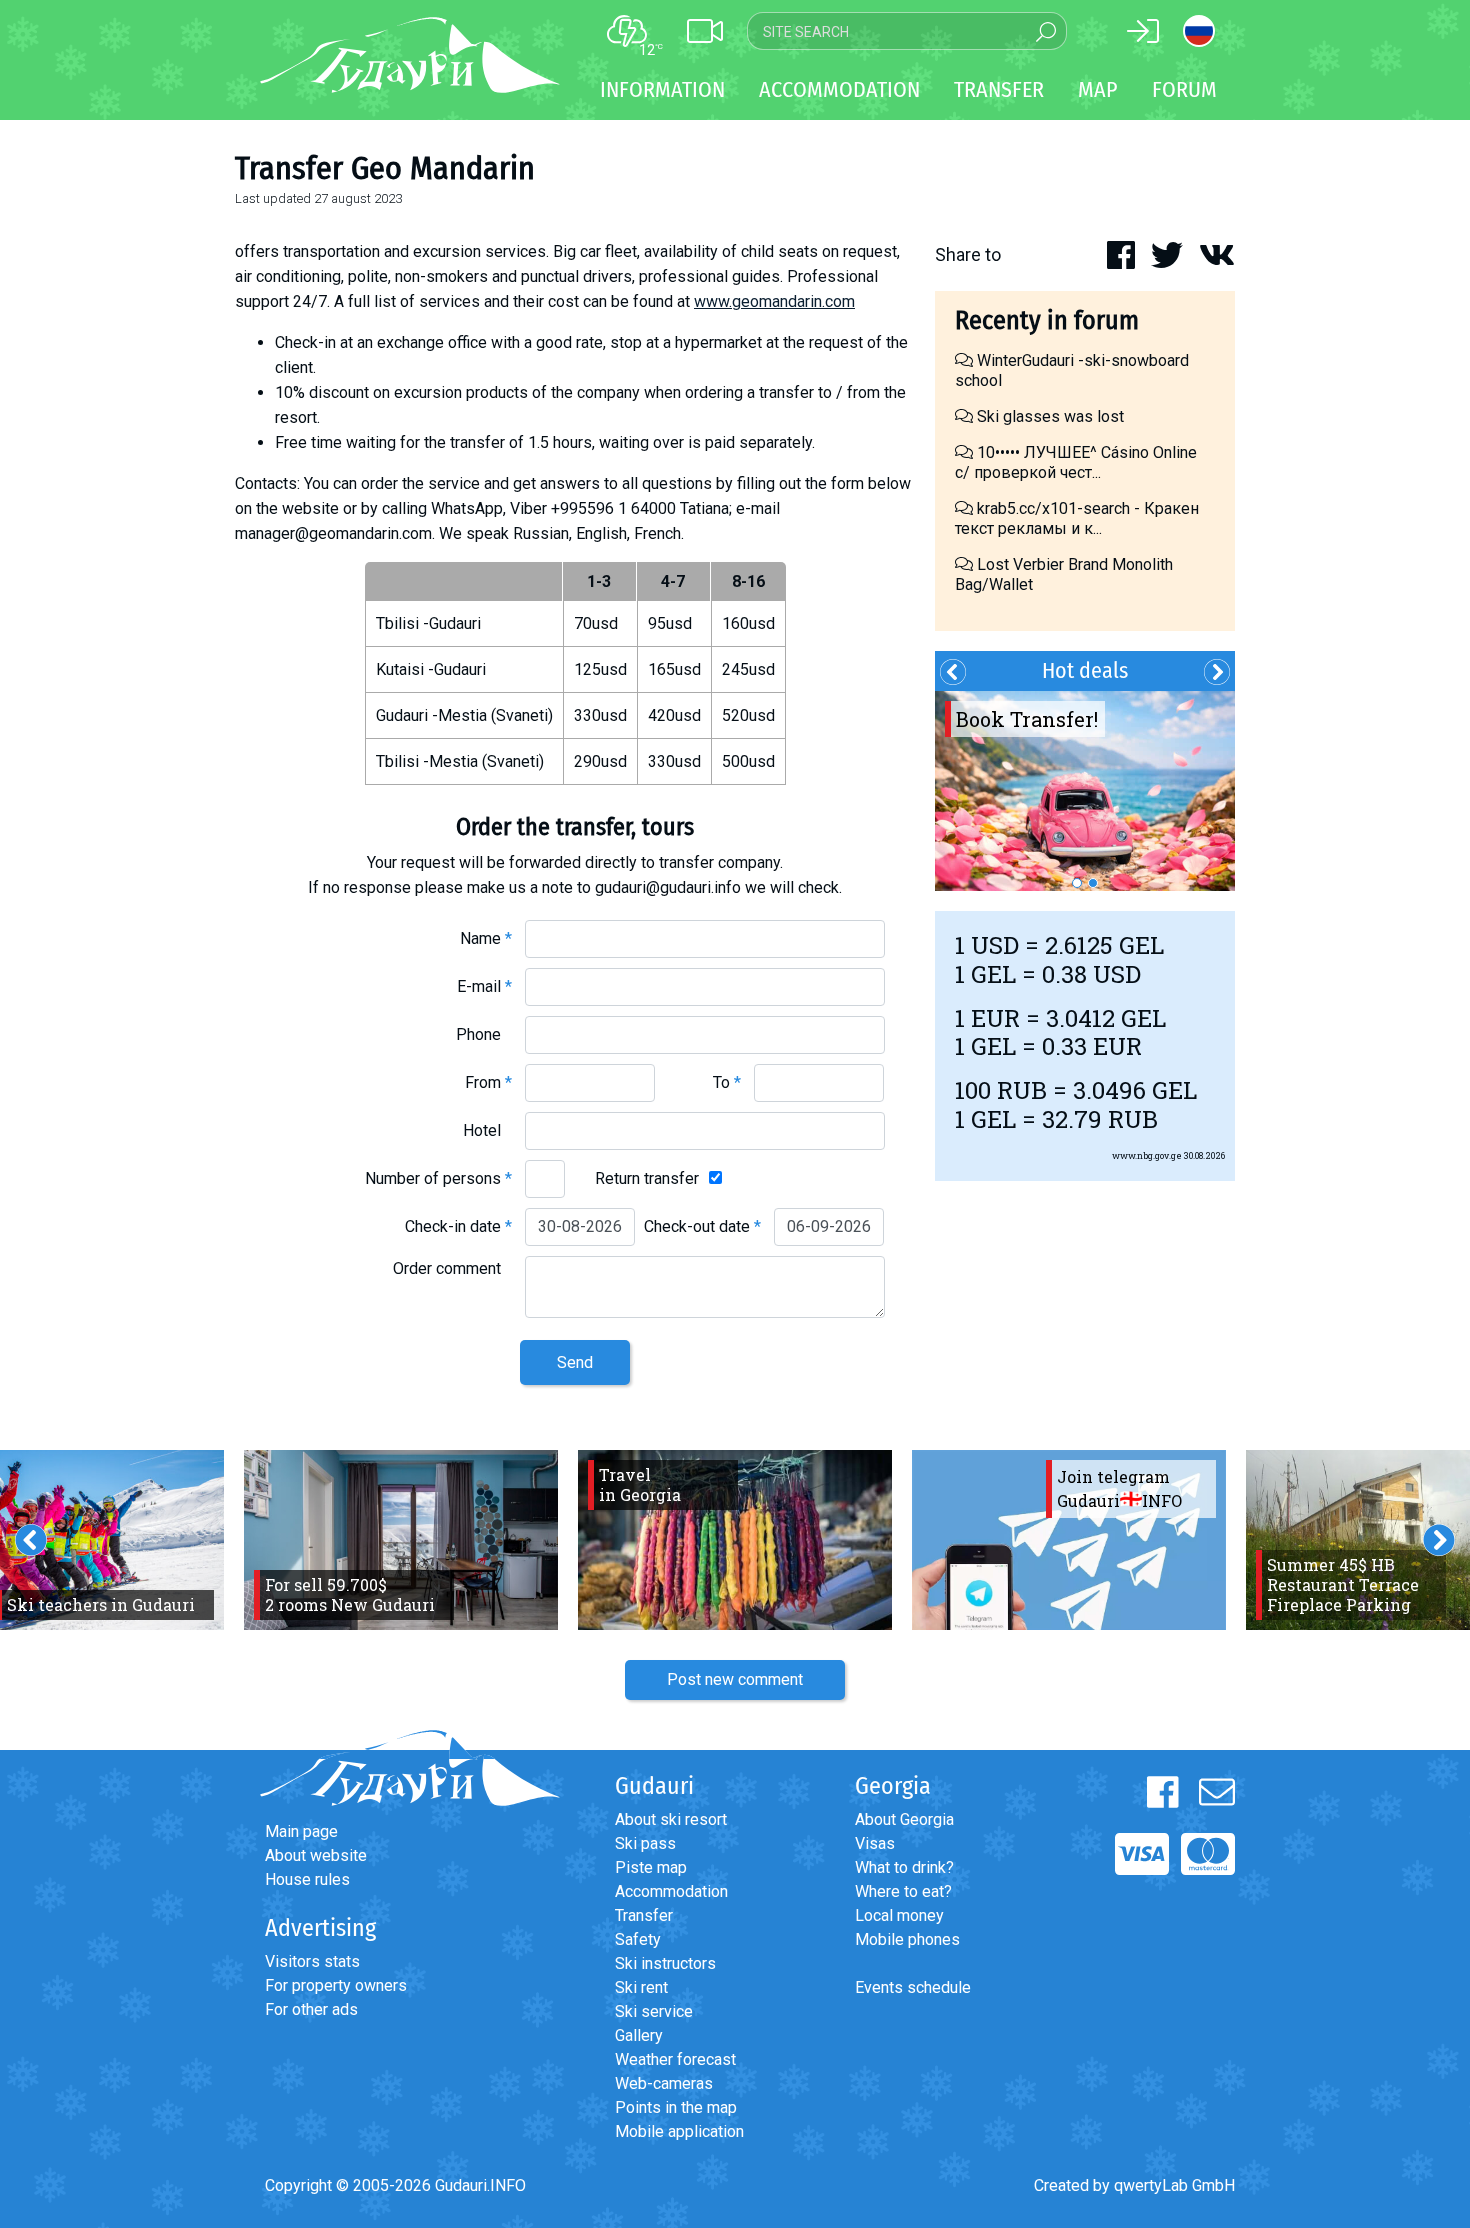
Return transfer (647, 1178)
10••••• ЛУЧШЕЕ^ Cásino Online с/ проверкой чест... (1076, 462)
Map (1098, 89)
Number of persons (438, 1178)
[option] (1085, 791)
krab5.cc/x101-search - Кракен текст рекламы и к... (1077, 518)
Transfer (644, 1915)
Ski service (654, 2011)
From (488, 1082)
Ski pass (645, 1843)
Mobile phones (907, 1939)
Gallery (639, 2035)
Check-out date (702, 1226)
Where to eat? (903, 1891)
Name (486, 938)
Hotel (487, 1130)
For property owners (336, 1985)
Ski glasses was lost (1048, 416)
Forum (1184, 89)
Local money (899, 1915)
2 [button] (1093, 883)
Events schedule (913, 1987)
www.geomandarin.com (774, 301)
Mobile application (679, 2131)
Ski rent (641, 1987)
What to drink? (904, 1867)
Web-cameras (664, 2083)
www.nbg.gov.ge (1147, 1155)
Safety (638, 1939)
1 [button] (1077, 883)
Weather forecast (675, 2059)
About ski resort (671, 1819)
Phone (484, 1034)
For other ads (311, 2009)
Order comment (452, 1268)
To (727, 1082)
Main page (301, 1831)
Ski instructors (665, 1963)
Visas (875, 1843)
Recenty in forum (1047, 320)
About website (316, 1855)
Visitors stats (312, 1961)
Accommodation (671, 1891)
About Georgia (904, 1819)
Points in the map (676, 2107)
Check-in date (458, 1226)
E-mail (484, 986)
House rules (307, 1879)
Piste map (651, 1867)
